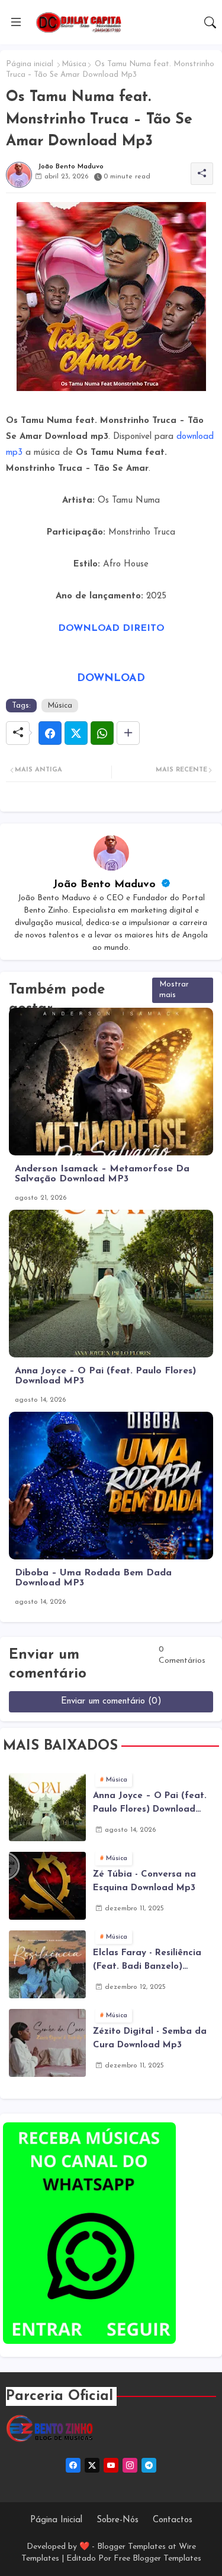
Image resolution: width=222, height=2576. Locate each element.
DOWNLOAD (111, 679)
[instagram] (130, 2465)
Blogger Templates (131, 2547)
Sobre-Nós (118, 2520)
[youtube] (111, 2465)
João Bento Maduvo (106, 885)
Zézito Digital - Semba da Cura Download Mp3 (150, 2038)
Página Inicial (56, 2520)
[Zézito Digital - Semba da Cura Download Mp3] (47, 2043)
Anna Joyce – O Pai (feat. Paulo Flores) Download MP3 (105, 1376)
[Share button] (128, 733)
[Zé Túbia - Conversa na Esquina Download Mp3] (47, 1886)
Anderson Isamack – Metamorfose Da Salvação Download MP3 (102, 1174)
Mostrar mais (174, 990)
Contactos (173, 2520)
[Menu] (16, 22)
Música (74, 64)
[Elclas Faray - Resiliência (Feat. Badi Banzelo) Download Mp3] (47, 1964)
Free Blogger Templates (157, 2559)
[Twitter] (76, 733)
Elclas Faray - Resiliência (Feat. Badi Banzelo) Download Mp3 (147, 1961)
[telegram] (149, 2465)
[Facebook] (50, 733)
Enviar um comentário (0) (111, 1701)
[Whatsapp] (102, 733)
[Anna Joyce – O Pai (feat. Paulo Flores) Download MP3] (47, 1807)
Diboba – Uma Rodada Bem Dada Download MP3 (93, 1578)
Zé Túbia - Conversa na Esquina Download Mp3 (144, 1881)
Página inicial (30, 64)
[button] (210, 22)
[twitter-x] (92, 2465)
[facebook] (73, 2465)
